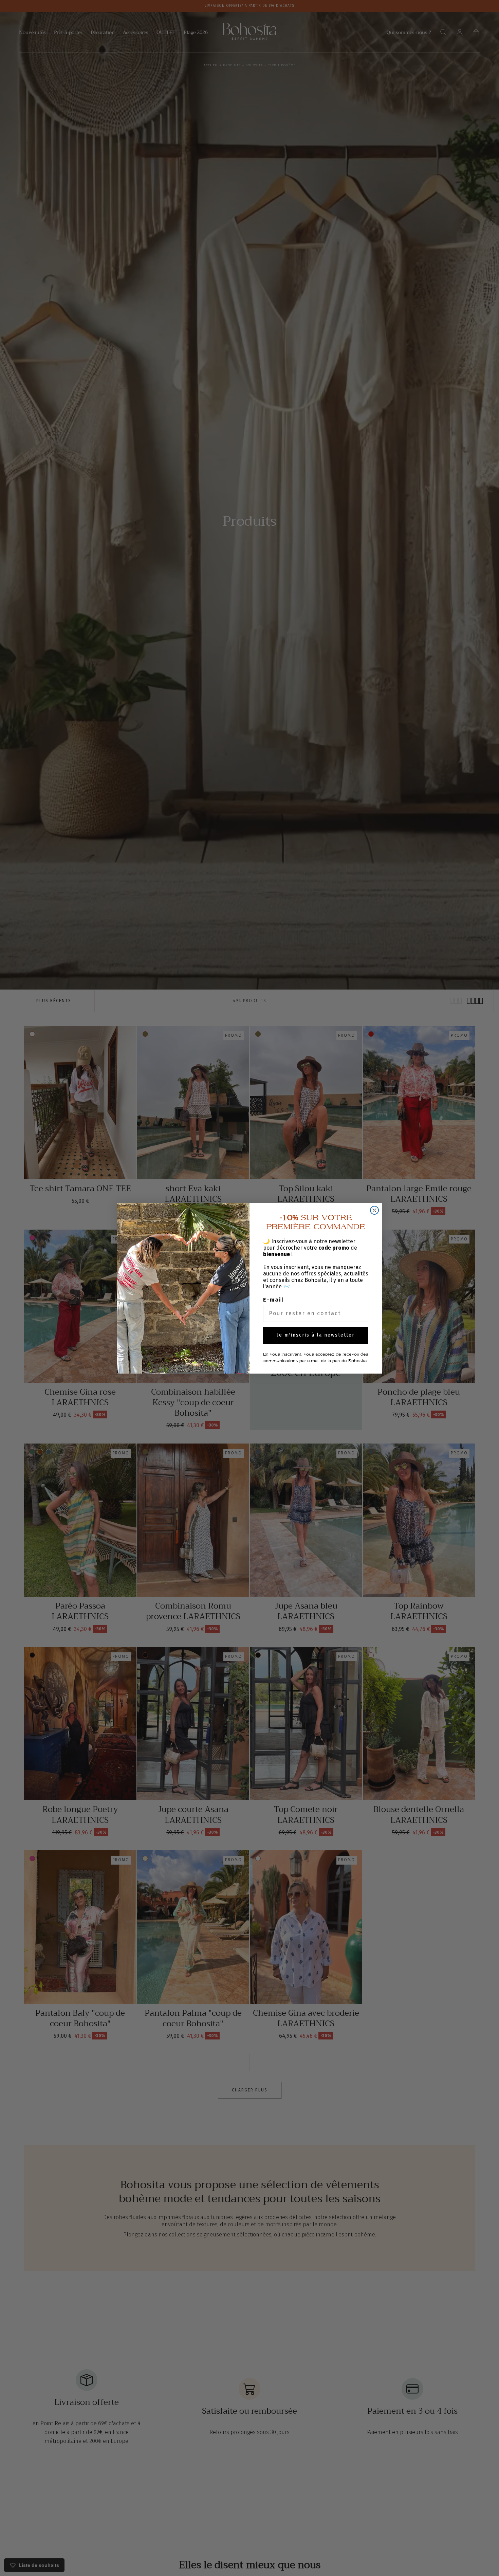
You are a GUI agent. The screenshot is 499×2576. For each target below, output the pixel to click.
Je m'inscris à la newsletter (316, 1335)
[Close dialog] (374, 1210)
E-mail (273, 1300)
